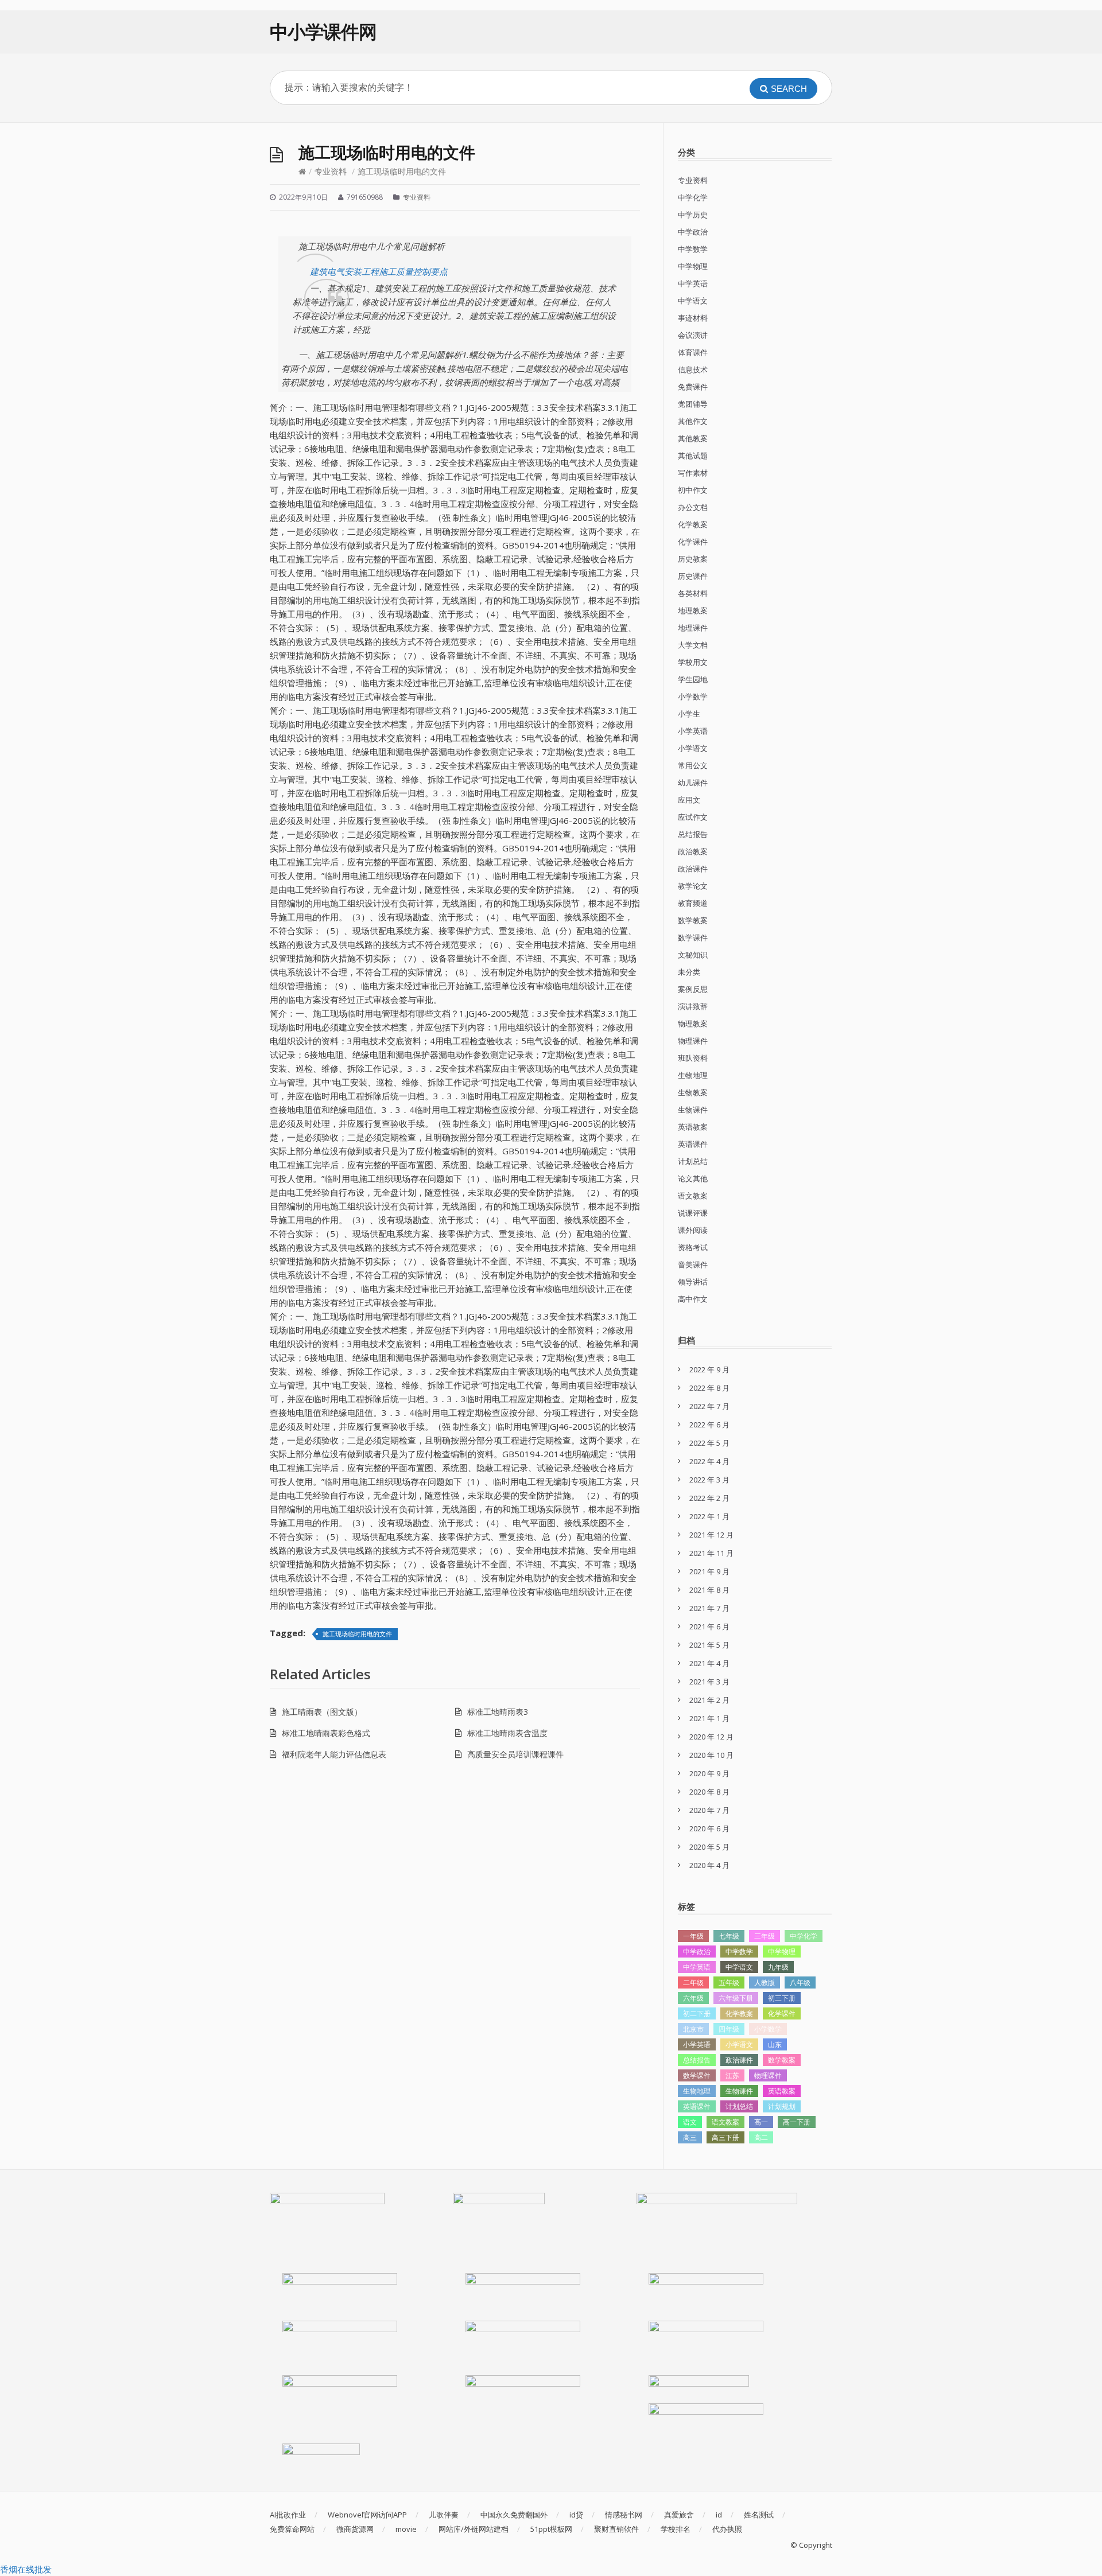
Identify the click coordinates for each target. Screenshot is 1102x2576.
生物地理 (693, 1075)
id (719, 2515)
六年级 (693, 1998)
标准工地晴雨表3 (498, 1712)
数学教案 (693, 920)
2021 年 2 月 (709, 1700)
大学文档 (693, 645)
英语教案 (693, 1127)
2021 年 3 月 (709, 1682)
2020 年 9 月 (709, 1773)
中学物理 (693, 266)
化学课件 (693, 542)
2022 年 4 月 (709, 1461)
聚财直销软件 (616, 2529)
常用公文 (693, 765)
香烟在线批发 (26, 2569)
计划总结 (693, 1161)
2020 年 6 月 (709, 1828)
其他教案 (693, 438)
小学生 (689, 714)
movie (406, 2529)
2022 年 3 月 (709, 1480)
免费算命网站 (292, 2529)
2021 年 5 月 (709, 1645)
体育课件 (693, 352)
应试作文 (693, 817)
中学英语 (693, 283)
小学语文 (693, 748)
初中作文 (693, 490)
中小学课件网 (323, 31)
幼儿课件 (693, 783)
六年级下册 (736, 1998)
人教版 (765, 1982)
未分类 (689, 972)
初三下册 (782, 1998)
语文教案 (693, 1196)
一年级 (693, 1936)
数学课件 (693, 937)
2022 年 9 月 (709, 1369)
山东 (775, 2044)
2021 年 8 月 (709, 1590)
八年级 (800, 1982)
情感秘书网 (624, 2515)
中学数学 (693, 249)
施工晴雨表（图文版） (322, 1712)
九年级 (778, 1967)
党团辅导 (693, 404)
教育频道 (693, 903)
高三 (690, 2137)
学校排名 (676, 2529)
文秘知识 (693, 955)
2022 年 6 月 (709, 1425)
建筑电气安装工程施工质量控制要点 (379, 271)
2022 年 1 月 (709, 1516)
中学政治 (693, 232)
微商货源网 (355, 2529)
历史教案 (693, 559)
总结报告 (693, 834)
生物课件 (693, 1110)
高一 (761, 2122)
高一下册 (797, 2122)
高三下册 (725, 2137)
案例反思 (693, 989)
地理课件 (693, 628)
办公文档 (693, 507)
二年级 (693, 1982)
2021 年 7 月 (709, 1608)
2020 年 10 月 (711, 1755)
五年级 (729, 1982)
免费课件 (693, 387)
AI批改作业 (288, 2515)
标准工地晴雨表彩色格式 (326, 1733)
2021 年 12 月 (711, 1535)
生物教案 (693, 1092)
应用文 (689, 800)
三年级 (765, 1936)
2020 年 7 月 (709, 1810)
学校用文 (693, 662)
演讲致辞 (693, 1006)
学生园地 (693, 679)
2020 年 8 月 (709, 1792)
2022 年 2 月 (709, 1498)
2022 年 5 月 (709, 1443)
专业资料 (331, 171)
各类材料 (693, 593)
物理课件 (693, 1041)
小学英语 (693, 731)
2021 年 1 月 (709, 1718)
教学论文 (693, 886)
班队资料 (693, 1058)
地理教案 (693, 610)
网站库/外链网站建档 (474, 2529)
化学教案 (693, 524)
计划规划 (782, 2106)
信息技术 (693, 369)
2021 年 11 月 (711, 1553)
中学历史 (693, 215)
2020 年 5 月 (709, 1847)
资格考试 (693, 1247)
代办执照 (727, 2529)
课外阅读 (693, 1230)
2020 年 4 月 (709, 1865)
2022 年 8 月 (709, 1388)
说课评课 (693, 1213)
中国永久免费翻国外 (514, 2515)
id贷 (576, 2515)
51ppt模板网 (551, 2529)
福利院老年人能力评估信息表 (334, 1754)
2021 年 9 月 (709, 1571)
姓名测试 (759, 2515)
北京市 (693, 2029)
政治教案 (693, 851)
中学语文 (693, 301)
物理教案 (693, 1024)
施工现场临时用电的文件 (357, 1634)
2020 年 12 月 (711, 1737)
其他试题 (693, 456)
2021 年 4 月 (709, 1663)
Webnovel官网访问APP (367, 2515)
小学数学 (693, 696)
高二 (761, 2137)
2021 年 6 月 (709, 1626)
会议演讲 (693, 335)
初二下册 (697, 2013)
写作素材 (693, 473)
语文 (690, 2122)
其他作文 (693, 421)
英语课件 (693, 1144)
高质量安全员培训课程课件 (515, 1754)
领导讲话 (693, 1282)
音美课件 (693, 1264)
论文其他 (693, 1178)
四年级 (729, 2029)
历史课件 (693, 576)
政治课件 (693, 869)
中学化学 (693, 197)
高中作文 (693, 1299)
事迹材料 (693, 318)
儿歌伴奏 (444, 2515)
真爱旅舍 (679, 2515)
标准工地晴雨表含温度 (507, 1733)
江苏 (732, 2075)
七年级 (729, 1936)
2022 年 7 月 (709, 1406)
